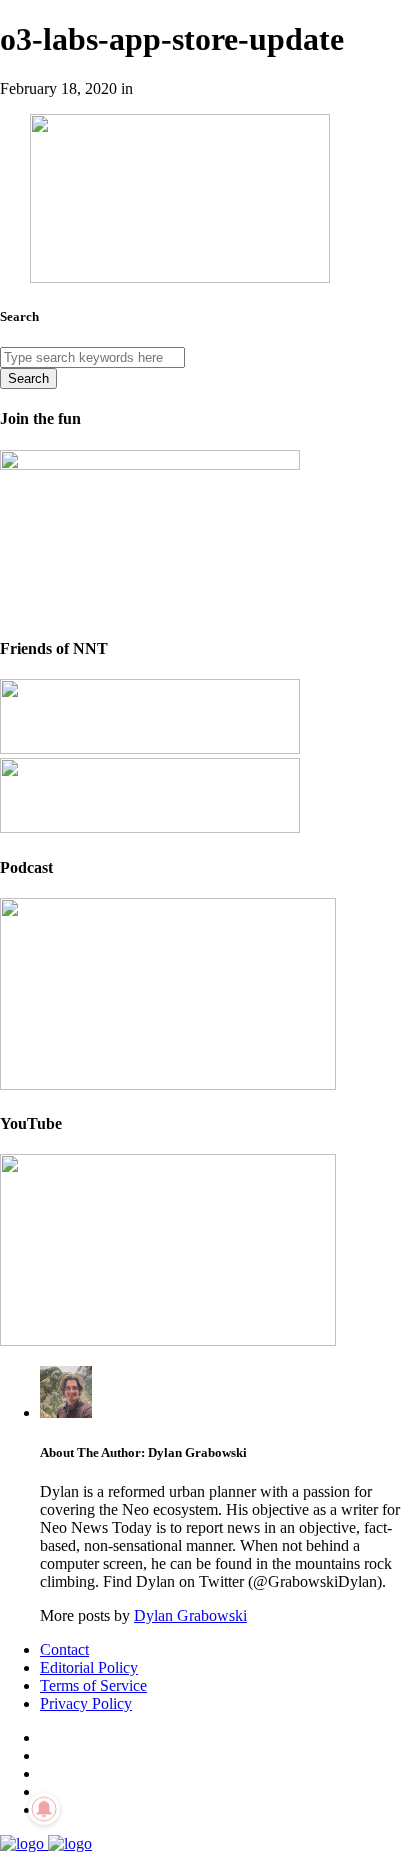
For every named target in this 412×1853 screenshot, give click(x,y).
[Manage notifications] (44, 1809)
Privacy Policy (86, 1703)
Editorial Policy (89, 1667)
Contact (64, 1649)
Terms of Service (93, 1685)
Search (28, 378)
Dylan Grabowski (190, 1615)
